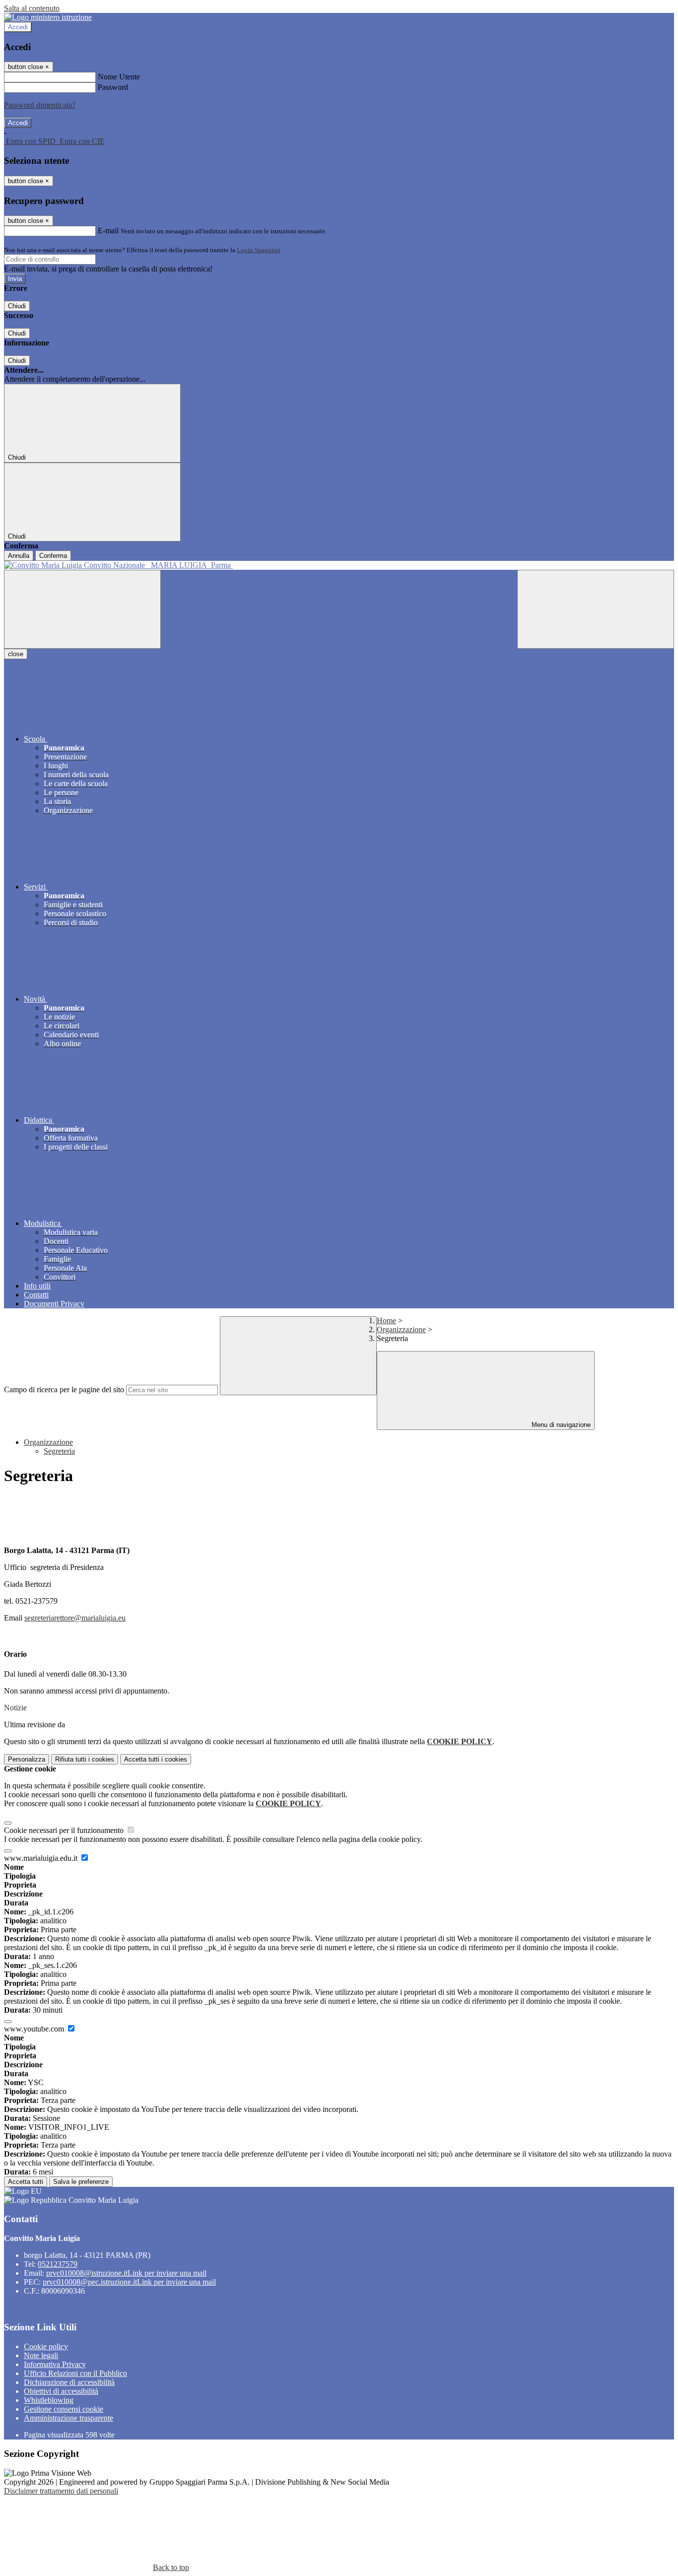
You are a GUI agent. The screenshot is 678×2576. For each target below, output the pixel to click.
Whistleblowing (49, 2400)
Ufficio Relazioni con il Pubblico (75, 2373)
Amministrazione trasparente (68, 2418)
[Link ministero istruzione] (48, 17)
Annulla (19, 556)
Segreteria (59, 1451)
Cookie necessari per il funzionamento (65, 1830)
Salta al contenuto (32, 8)
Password (113, 87)
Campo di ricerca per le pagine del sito (64, 1390)
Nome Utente (119, 77)
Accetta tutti (156, 1759)
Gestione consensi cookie (64, 2409)
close (16, 654)
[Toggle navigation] (82, 609)
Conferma (53, 556)
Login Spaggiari (259, 250)
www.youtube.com (35, 2029)
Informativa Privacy (55, 2364)
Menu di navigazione (560, 1425)
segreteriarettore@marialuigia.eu (75, 1618)
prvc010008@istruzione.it (126, 2273)
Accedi (18, 27)
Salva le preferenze (81, 2182)
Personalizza (27, 1759)
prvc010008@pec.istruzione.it (129, 2282)
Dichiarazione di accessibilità (69, 2382)
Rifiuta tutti (85, 1759)
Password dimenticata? (40, 105)
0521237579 (58, 2264)
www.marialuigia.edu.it (42, 1858)
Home (386, 1321)
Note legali (41, 2355)
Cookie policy (46, 2346)
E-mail (108, 231)
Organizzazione (401, 1329)
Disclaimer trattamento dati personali (61, 2491)
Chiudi (17, 306)
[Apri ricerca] (596, 609)
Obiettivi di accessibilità (61, 2391)
